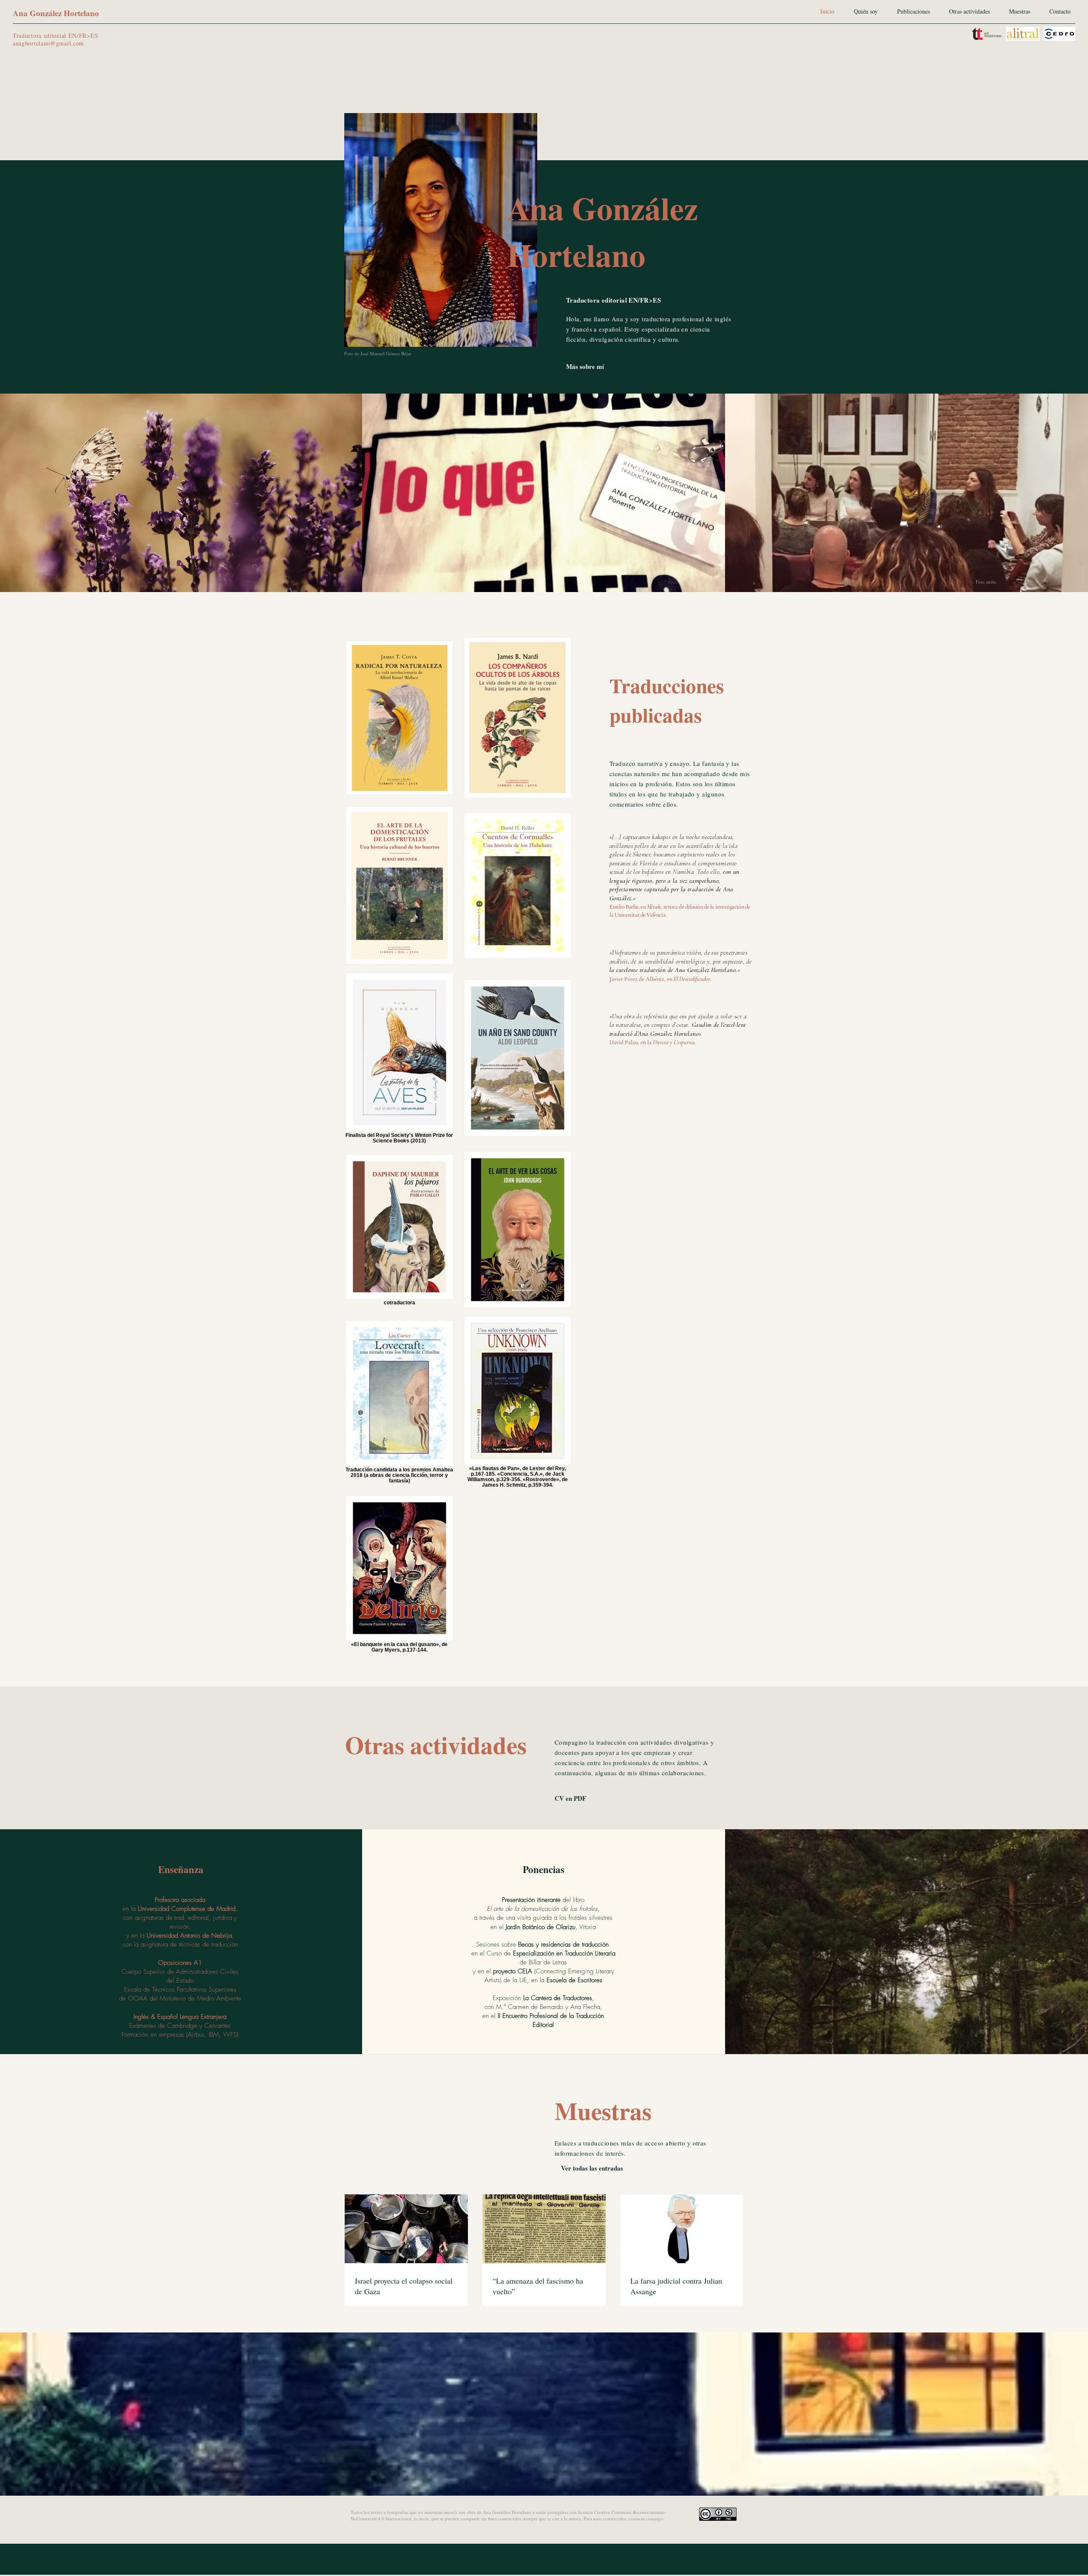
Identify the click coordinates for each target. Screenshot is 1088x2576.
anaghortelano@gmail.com (48, 43)
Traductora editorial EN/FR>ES (55, 35)
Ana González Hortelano (56, 13)
